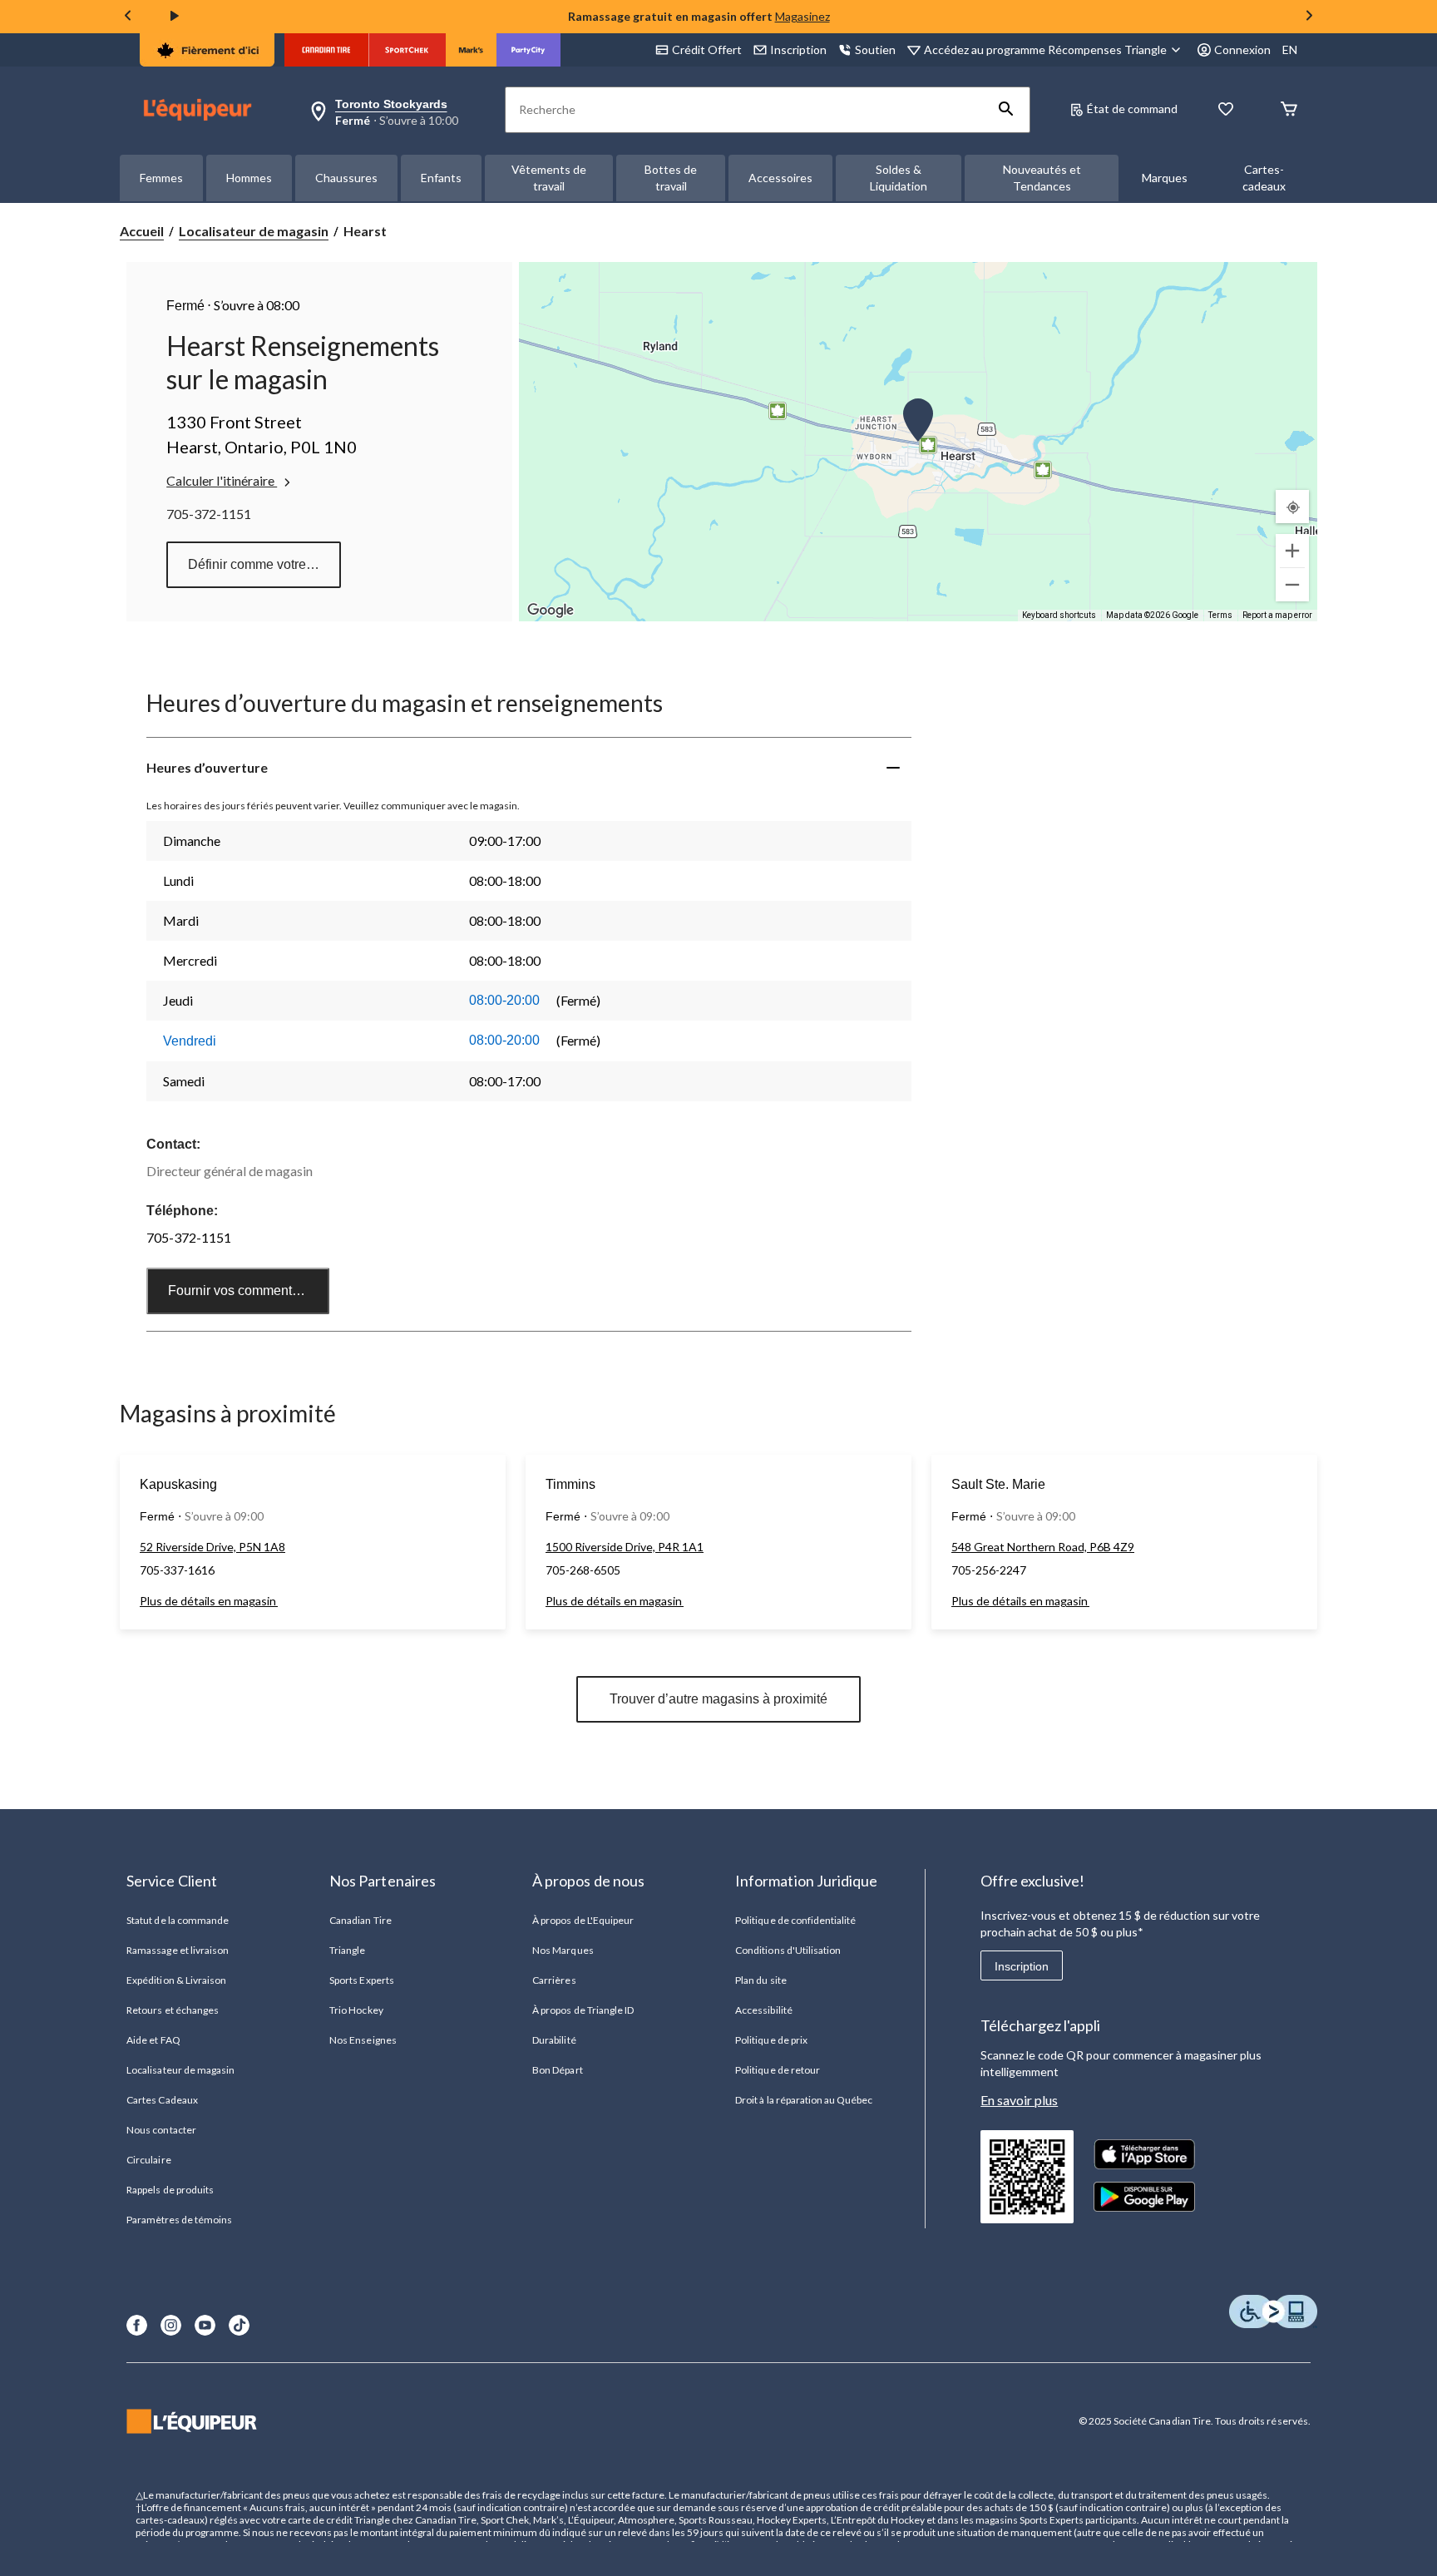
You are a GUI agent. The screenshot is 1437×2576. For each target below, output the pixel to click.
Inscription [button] (798, 49)
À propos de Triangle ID (583, 2010)
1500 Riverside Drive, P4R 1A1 (625, 1547)
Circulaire (148, 2160)
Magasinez (802, 16)
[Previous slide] (128, 17)
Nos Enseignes (363, 2040)
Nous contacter (161, 2130)
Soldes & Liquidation (899, 178)
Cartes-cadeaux (1264, 178)
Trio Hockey (356, 2010)
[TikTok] (239, 2325)
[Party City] (528, 50)
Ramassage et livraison (178, 1950)
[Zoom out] (1292, 585)
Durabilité (554, 2040)
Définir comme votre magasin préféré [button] (264, 564)
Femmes (161, 178)
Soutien (875, 49)
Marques (1165, 178)
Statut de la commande (178, 1920)
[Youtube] (205, 2325)
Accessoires (780, 178)
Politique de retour (778, 2070)
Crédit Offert (707, 49)
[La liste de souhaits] (1226, 110)
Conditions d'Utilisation (788, 1950)
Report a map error (1277, 615)
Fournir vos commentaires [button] (244, 1290)
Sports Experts (362, 1980)
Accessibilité (764, 2010)
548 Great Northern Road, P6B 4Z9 (1043, 1547)
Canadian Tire (360, 1920)
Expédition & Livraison (176, 1980)
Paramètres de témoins (179, 2220)
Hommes (249, 178)
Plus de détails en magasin (209, 1601)
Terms (1220, 615)
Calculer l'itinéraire (222, 480)
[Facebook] (137, 2325)
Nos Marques (563, 1950)
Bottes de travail (671, 178)
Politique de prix (771, 2040)
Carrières (554, 1980)
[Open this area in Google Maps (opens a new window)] (551, 611)
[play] (175, 17)
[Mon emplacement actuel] (1292, 507)
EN (1290, 49)
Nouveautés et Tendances (1042, 178)
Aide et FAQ (153, 2040)
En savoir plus (1019, 2100)
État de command (1132, 109)
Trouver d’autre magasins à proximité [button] (718, 1699)
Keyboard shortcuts (1059, 615)
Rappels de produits (170, 2190)
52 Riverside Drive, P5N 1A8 (212, 1547)
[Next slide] (1309, 17)
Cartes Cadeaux (162, 2100)
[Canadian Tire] (326, 50)
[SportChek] (407, 50)
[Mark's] (471, 50)
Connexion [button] (1242, 49)
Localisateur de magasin (254, 231)
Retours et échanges (173, 2010)
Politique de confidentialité (795, 1920)
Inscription (1022, 1966)
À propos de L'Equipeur (583, 1920)
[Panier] (1289, 110)
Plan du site (760, 1980)
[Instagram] (171, 2325)
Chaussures (346, 178)
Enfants (441, 178)
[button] (1006, 110)
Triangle (347, 1950)
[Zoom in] (1292, 551)
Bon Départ (557, 2070)
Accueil (142, 231)
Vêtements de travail (549, 178)
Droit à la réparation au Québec (804, 2100)
